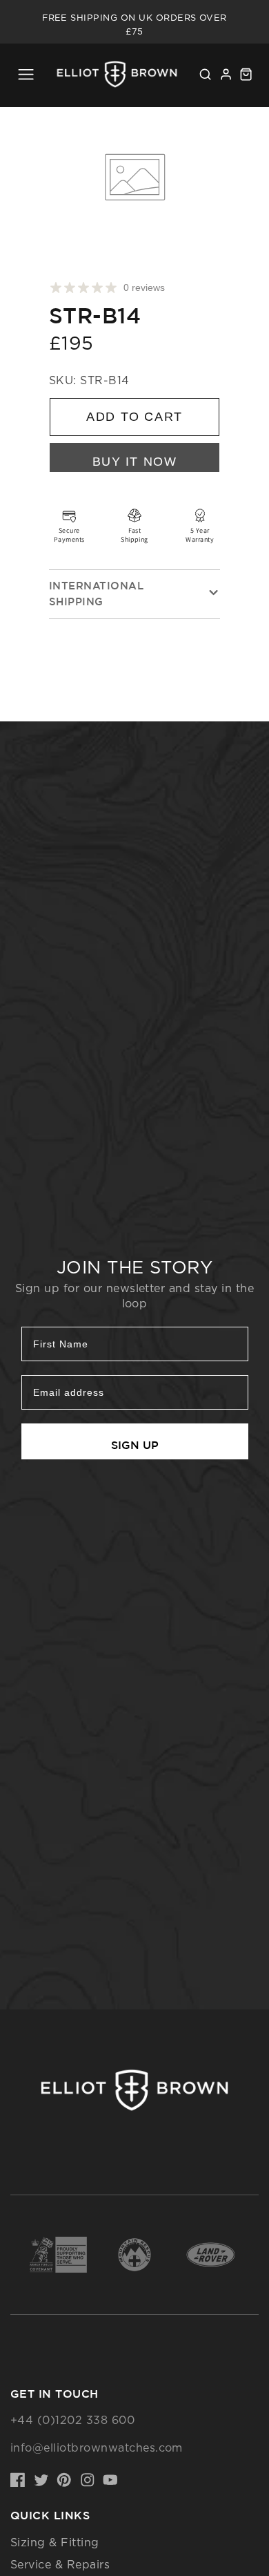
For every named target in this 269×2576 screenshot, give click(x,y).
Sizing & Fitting (55, 2542)
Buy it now (135, 461)
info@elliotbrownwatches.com (97, 2447)
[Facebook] (18, 2480)
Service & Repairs (60, 2564)
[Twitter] (41, 2480)
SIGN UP (135, 1445)
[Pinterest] (64, 2480)
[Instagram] (88, 2480)
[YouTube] (110, 2480)
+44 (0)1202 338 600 (72, 2420)
